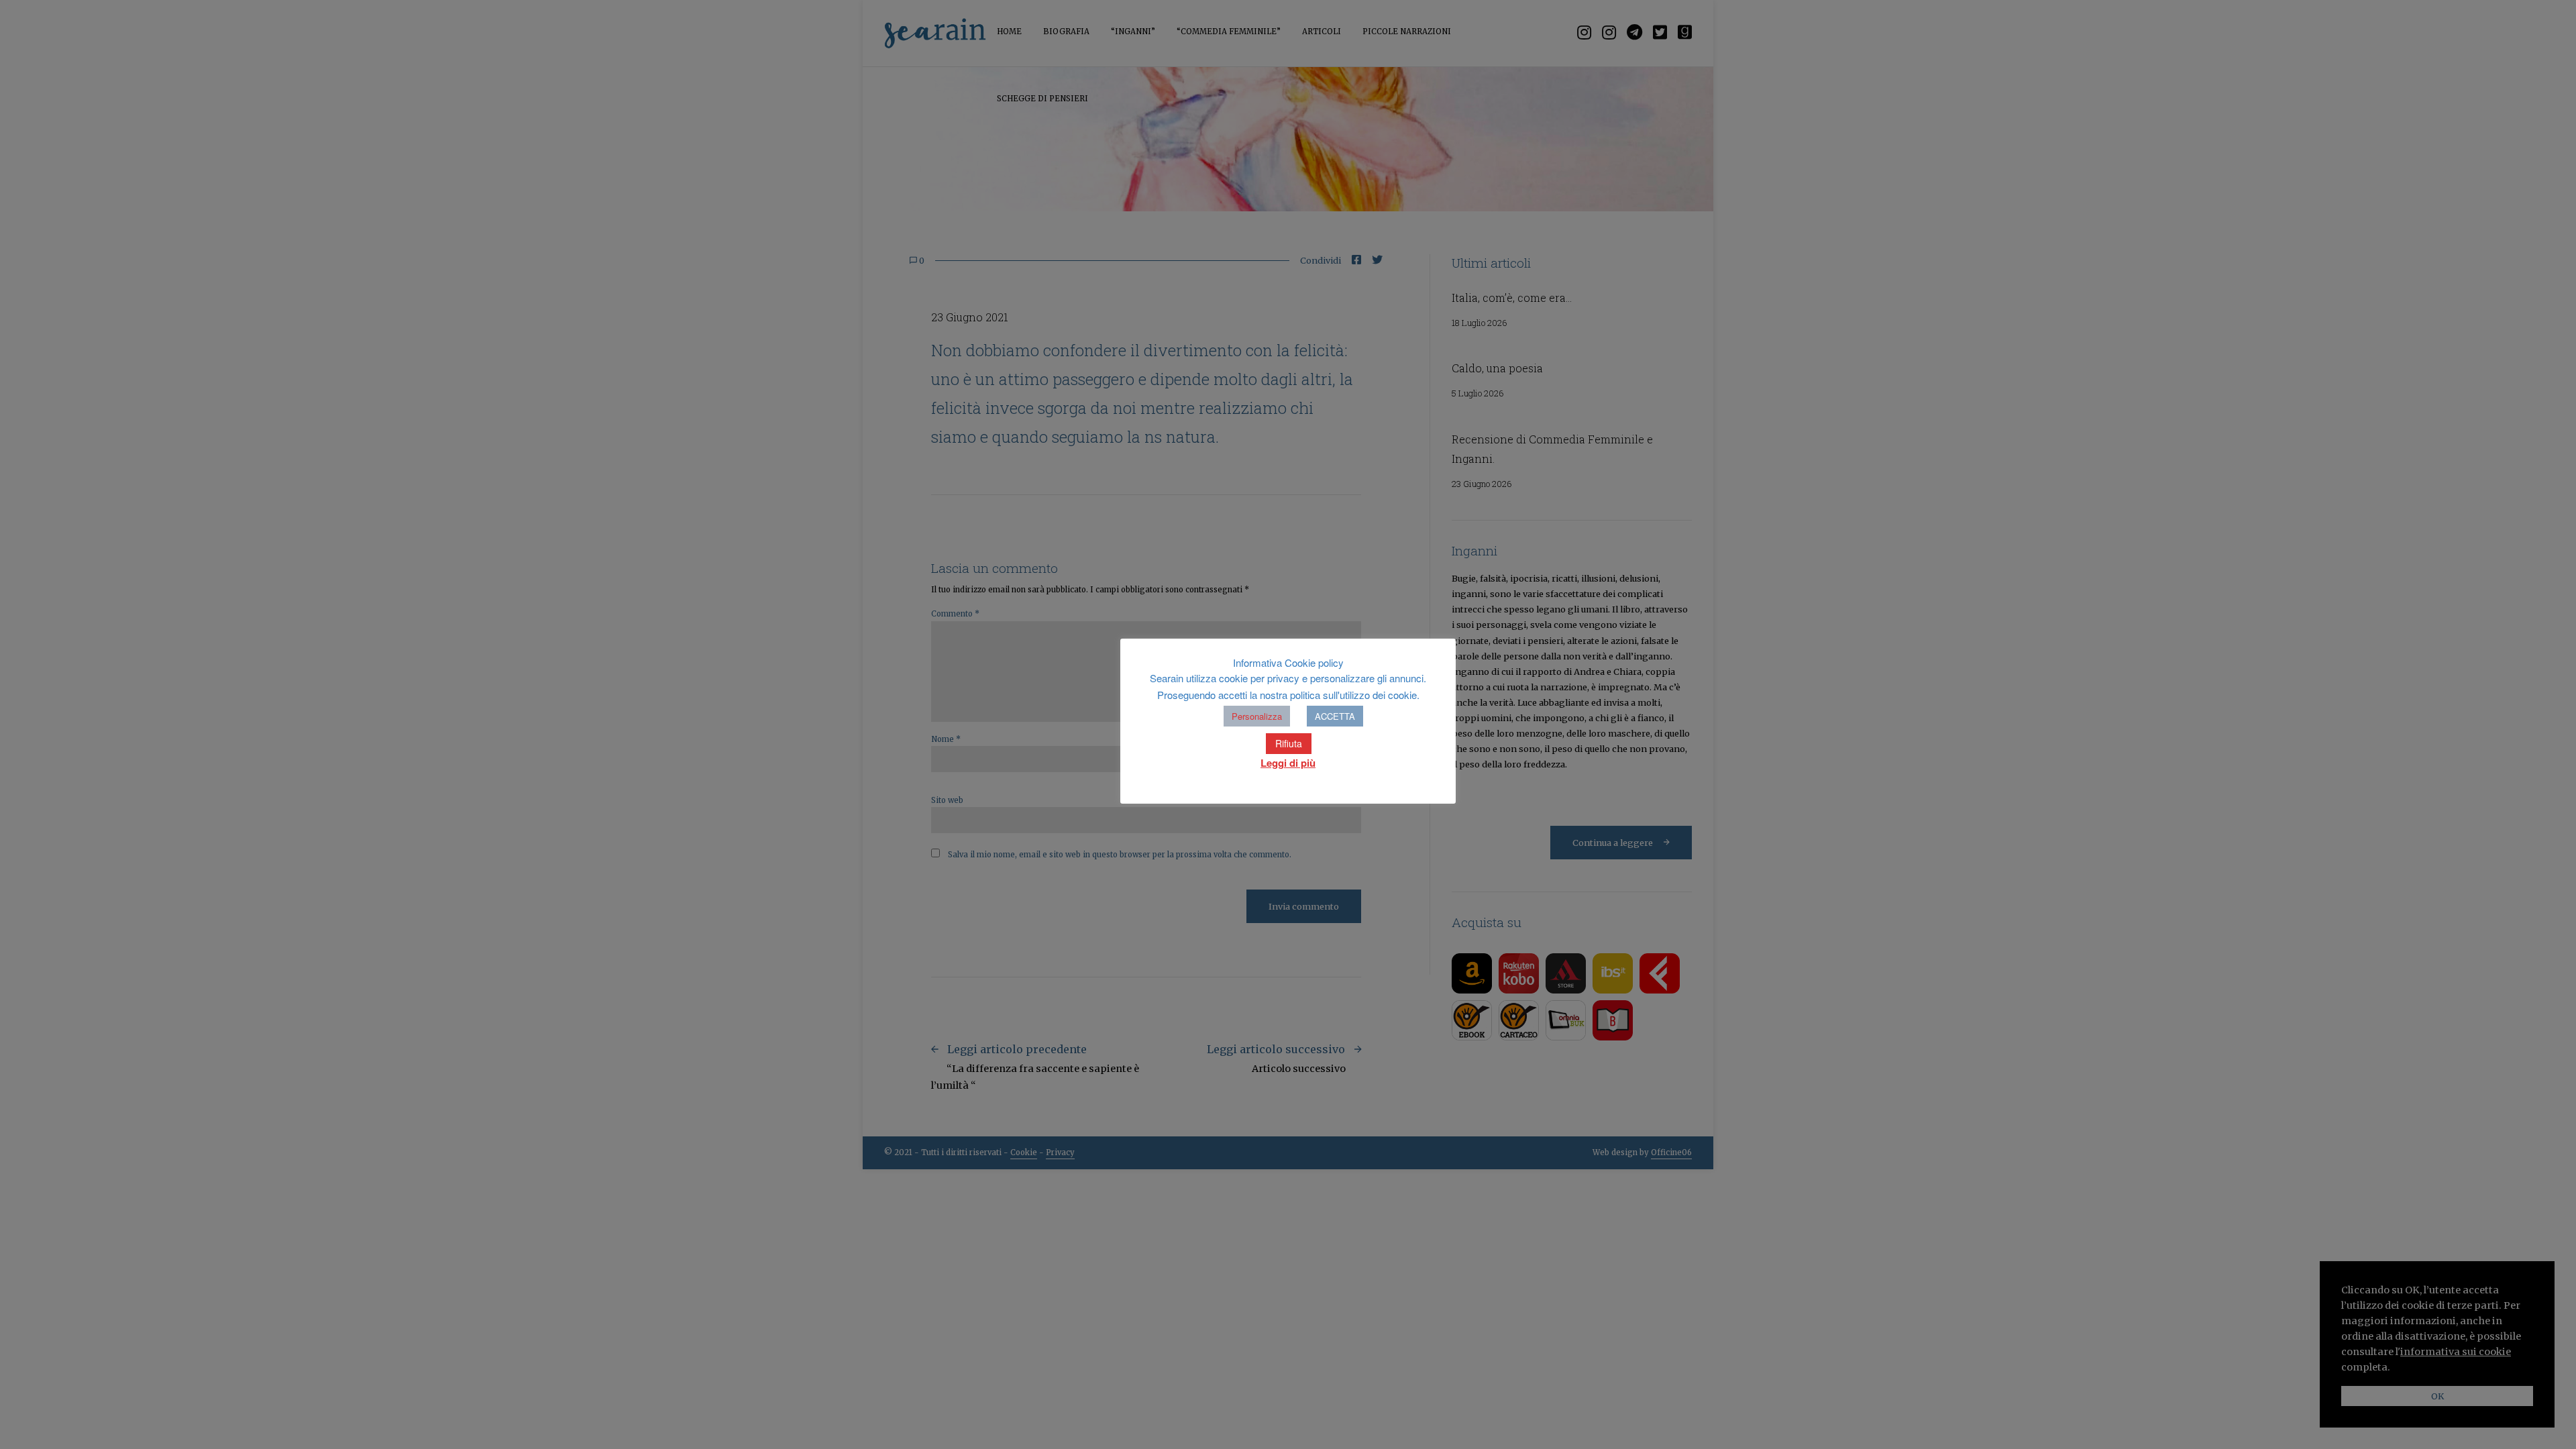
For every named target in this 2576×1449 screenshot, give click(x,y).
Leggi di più (1288, 763)
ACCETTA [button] (1335, 716)
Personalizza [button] (1257, 716)
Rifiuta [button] (1289, 743)
